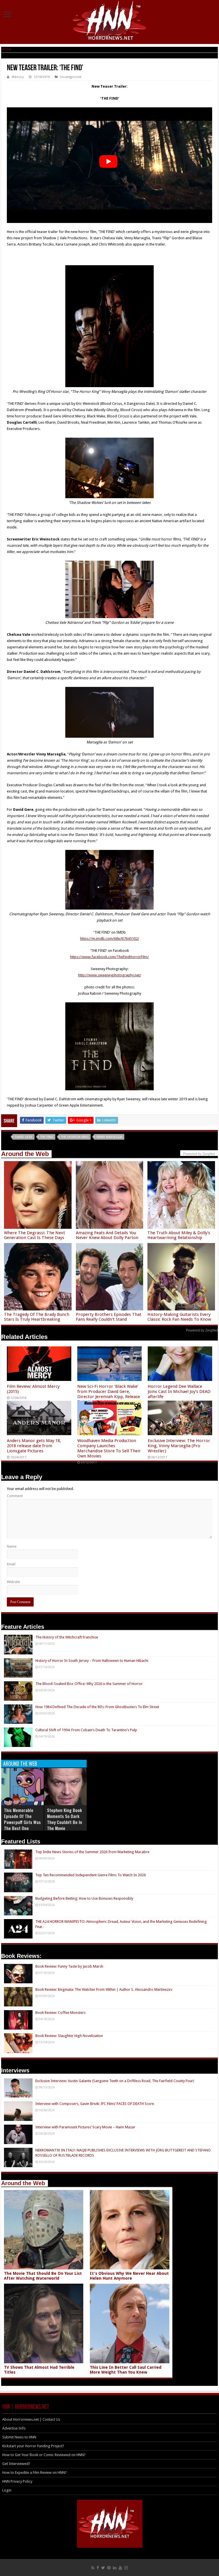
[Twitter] (103, 2568)
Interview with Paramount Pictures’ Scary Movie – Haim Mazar (85, 2127)
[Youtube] (120, 2568)
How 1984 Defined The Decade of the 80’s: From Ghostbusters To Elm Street (97, 1707)
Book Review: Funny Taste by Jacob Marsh (69, 1966)
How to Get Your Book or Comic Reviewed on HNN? (44, 2455)
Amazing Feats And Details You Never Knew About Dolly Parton (107, 1235)
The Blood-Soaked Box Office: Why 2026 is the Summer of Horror (89, 1684)
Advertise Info (14, 2428)
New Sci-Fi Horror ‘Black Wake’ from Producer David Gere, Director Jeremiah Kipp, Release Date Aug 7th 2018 (109, 1394)
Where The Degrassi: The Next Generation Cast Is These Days (35, 1235)
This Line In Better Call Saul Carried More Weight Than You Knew (126, 2370)
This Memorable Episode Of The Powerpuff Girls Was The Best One (22, 1819)
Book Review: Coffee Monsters (60, 2013)
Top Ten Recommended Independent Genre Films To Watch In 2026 (91, 1875)
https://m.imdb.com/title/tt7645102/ (110, 939)
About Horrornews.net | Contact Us (31, 2419)
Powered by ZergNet (202, 1330)
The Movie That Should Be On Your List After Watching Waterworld (43, 2276)
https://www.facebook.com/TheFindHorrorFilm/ (109, 957)
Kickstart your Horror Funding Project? (33, 2446)
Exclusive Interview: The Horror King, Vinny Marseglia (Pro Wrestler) (179, 1446)
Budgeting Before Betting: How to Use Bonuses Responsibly (84, 1898)
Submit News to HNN (19, 2437)
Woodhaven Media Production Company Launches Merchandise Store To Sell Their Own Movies (109, 1448)
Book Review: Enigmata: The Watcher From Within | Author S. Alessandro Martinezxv (104, 1989)
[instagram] (126, 2568)
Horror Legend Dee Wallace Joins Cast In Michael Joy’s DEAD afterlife (179, 1391)
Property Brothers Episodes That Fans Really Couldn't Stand (109, 1317)
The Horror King (75, 1137)
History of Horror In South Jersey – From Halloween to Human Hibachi (92, 1661)
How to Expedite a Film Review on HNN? (35, 2473)
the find (47, 1137)
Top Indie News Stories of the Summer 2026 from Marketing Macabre (92, 1852)
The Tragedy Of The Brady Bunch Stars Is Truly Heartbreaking (37, 1317)
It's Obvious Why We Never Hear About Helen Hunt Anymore (129, 2276)
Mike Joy (18, 77)
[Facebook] (98, 2568)
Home (6, 49)
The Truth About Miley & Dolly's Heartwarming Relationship (179, 1235)
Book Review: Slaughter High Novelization (69, 2036)
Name (12, 1546)
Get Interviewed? (16, 2464)
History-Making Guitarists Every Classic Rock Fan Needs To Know (179, 1317)
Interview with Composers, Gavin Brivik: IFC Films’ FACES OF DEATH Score (95, 2104)
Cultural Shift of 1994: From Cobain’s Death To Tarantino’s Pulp (86, 1730)
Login (7, 2490)
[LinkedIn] (115, 2568)
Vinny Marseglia (109, 1137)
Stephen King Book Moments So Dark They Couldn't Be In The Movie (65, 1819)
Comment (15, 1496)
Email (11, 1564)
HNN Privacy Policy (17, 2481)
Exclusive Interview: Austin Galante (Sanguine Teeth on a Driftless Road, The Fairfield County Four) (115, 2081)
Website (13, 1582)
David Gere (24, 1137)
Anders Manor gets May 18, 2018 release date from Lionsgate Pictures (34, 1446)
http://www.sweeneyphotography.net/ (110, 975)
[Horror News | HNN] (110, 21)
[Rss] (93, 2568)
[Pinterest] (109, 2568)
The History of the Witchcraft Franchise (67, 1637)
